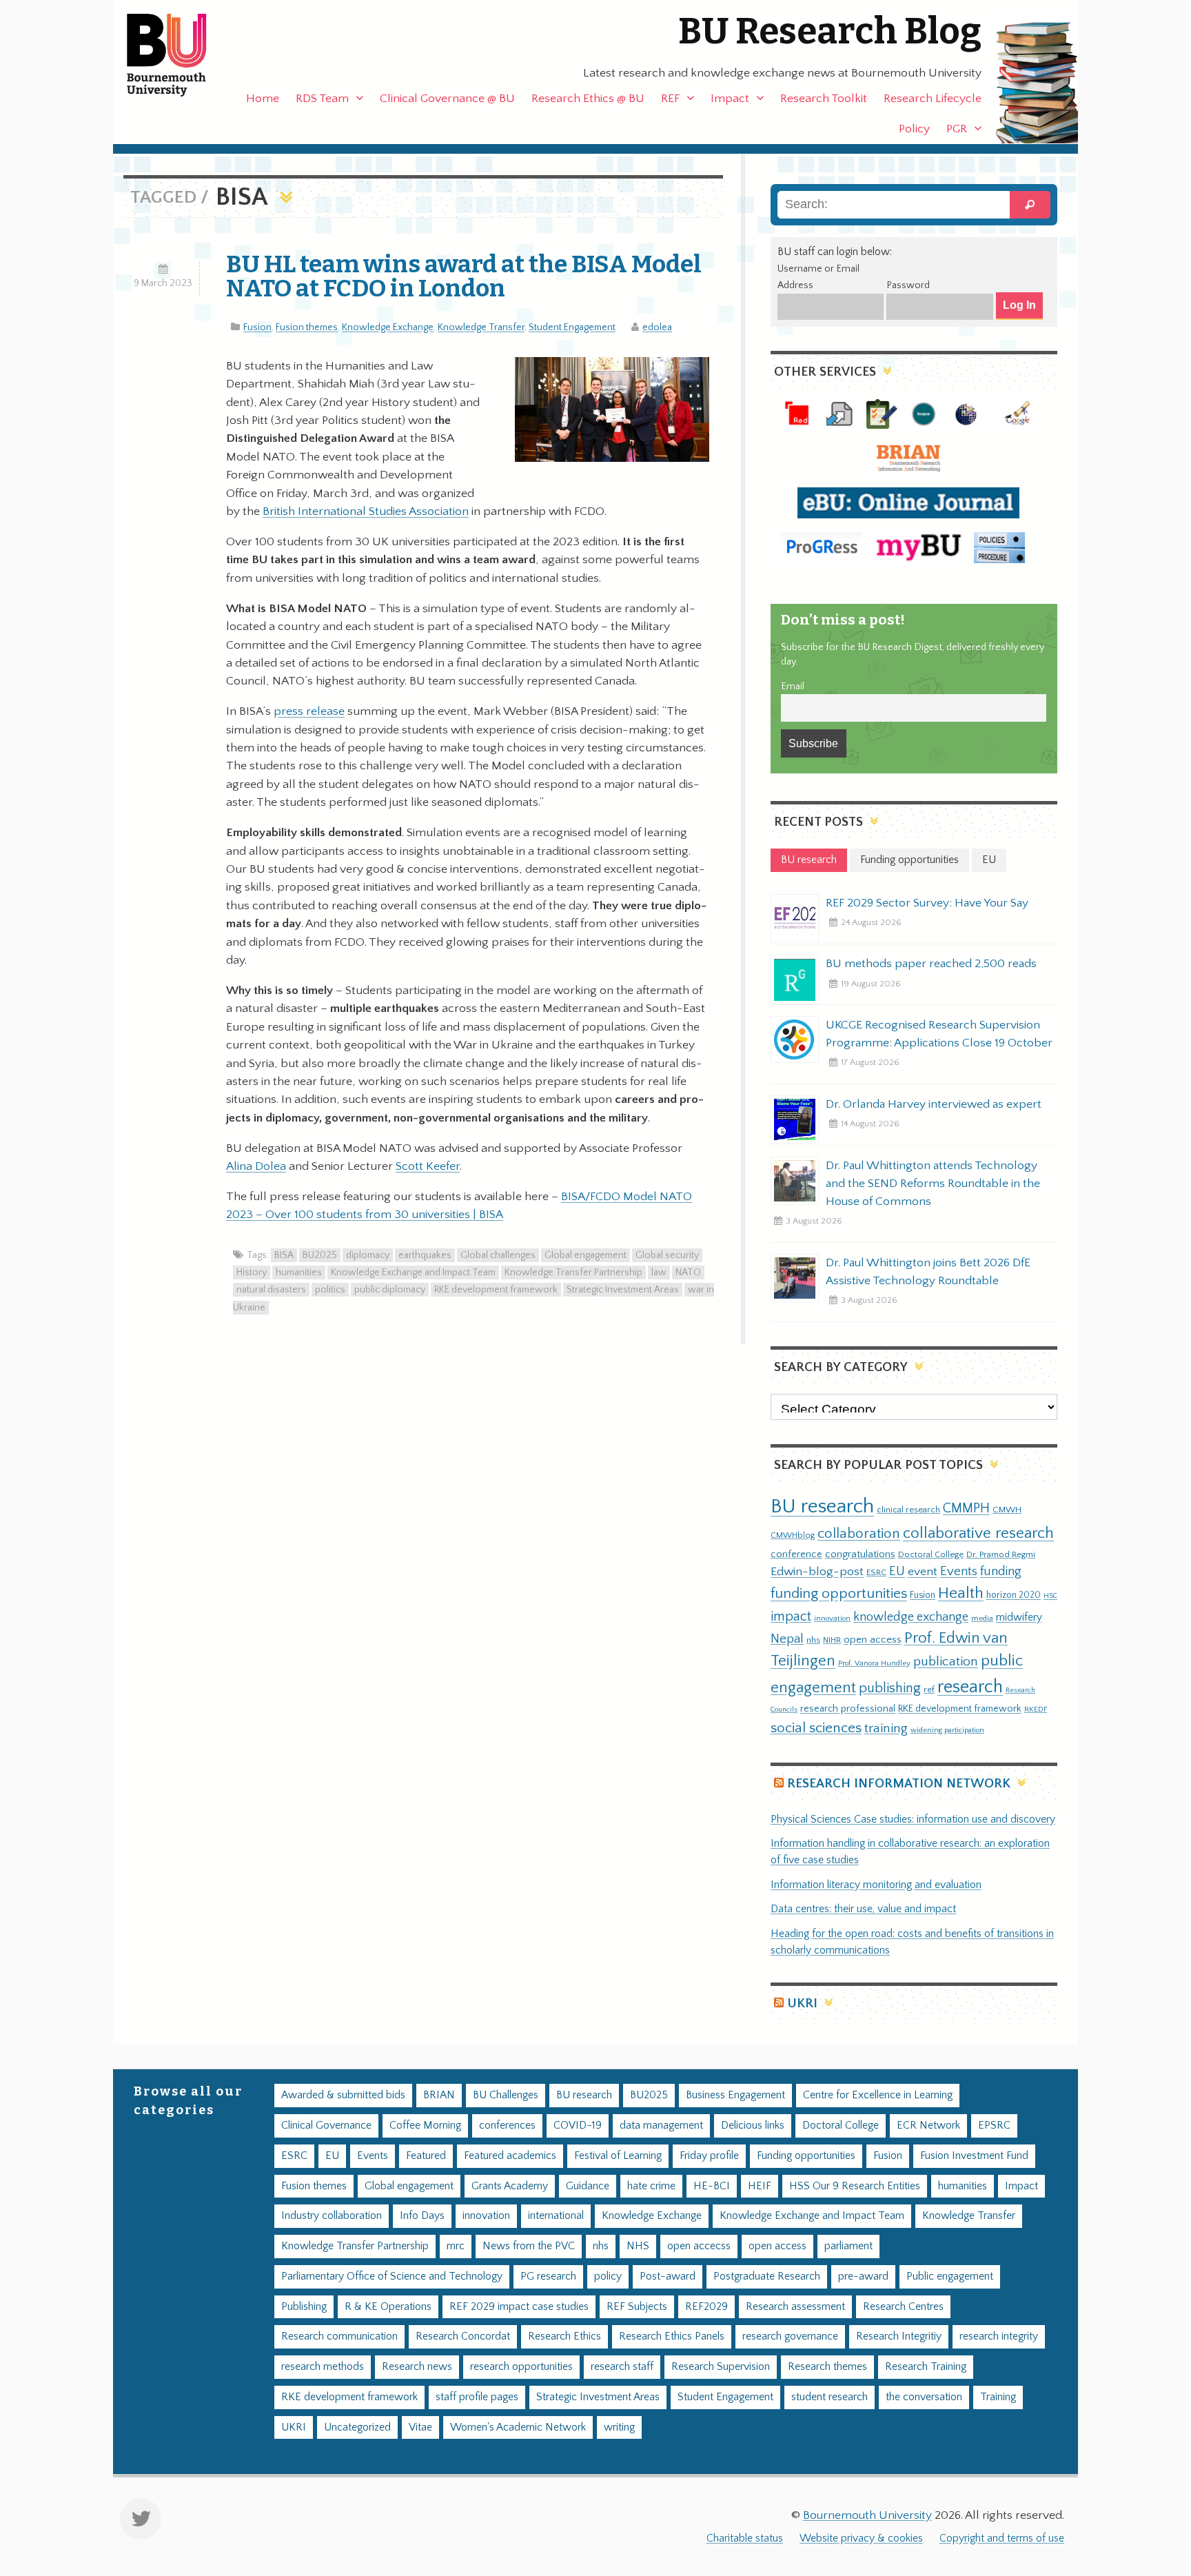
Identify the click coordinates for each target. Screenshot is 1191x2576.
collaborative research (978, 1533)
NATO (688, 1272)
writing (619, 2427)
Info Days (422, 2216)
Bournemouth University (179, 55)
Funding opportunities (806, 2156)
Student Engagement (572, 327)
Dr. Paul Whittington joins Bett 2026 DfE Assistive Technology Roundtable (928, 1272)
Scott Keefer (428, 1166)
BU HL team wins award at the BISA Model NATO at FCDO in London (464, 276)
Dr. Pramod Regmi (1001, 1554)
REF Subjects (637, 2307)
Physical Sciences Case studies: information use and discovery (913, 1819)
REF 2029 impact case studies (519, 2307)
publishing (890, 1688)
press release (309, 711)
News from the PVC (529, 2246)
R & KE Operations (388, 2307)
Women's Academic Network (518, 2427)
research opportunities (521, 2367)
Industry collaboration (332, 2216)
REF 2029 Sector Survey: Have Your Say (927, 903)
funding (1001, 1571)
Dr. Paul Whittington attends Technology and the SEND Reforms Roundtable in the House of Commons (933, 1184)
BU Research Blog (830, 31)
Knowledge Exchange (388, 327)
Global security (667, 1255)
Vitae (420, 2427)
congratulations (860, 1554)
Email (793, 687)
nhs (813, 1640)
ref (929, 1690)
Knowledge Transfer (481, 327)
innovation (832, 1618)
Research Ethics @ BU (588, 99)
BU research (822, 1507)
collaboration (859, 1534)
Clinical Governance (326, 2126)
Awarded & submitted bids (343, 2095)
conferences (507, 2126)
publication (946, 1661)
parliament (848, 2246)
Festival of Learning (618, 2156)
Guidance (588, 2186)
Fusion (257, 327)
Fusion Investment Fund (974, 2156)
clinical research (908, 1510)
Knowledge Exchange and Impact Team (413, 1272)
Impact (730, 99)
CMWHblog (793, 1535)
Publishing (304, 2307)
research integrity (999, 2336)
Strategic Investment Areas (623, 1290)
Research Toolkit (824, 99)
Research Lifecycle (933, 99)
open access (873, 1640)
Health (961, 1593)
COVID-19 (578, 2126)
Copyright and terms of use (1002, 2538)
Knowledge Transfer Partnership (573, 1272)
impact (791, 1616)
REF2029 (706, 2307)
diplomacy (368, 1255)
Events (959, 1571)
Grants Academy (510, 2186)
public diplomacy (390, 1290)
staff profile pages (477, 2397)
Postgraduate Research (767, 2276)
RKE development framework (496, 1290)
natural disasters (271, 1290)
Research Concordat (463, 2336)
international (556, 2216)
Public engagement (950, 2276)
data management (661, 2126)
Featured (426, 2156)
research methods (323, 2367)
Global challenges (498, 1255)
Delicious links (753, 2126)
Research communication (339, 2336)
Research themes (827, 2367)
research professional (848, 1709)
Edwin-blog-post (817, 1572)
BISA (284, 1255)
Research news (417, 2367)
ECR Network (928, 2126)
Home (263, 99)
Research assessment (795, 2307)
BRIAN (439, 2095)
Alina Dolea (256, 1166)
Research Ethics (564, 2336)
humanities (299, 1272)
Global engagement (586, 1255)
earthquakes (425, 1255)
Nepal (787, 1639)
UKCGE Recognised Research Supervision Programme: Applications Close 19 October (939, 1034)
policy (608, 2276)
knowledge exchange (911, 1617)
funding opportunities (839, 1594)
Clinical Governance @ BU (447, 99)
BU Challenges (506, 2095)
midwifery (1019, 1617)
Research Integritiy (899, 2336)
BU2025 (320, 1255)
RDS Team (322, 99)
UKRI (802, 2004)
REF (670, 99)
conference (796, 1554)
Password (908, 285)
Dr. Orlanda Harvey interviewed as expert (934, 1104)
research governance (790, 2336)
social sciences (816, 1728)
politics (330, 1290)
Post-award (668, 2276)
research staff (622, 2367)
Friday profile (709, 2156)
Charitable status (745, 2538)
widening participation (947, 1730)
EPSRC (994, 2126)
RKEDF (1036, 1709)
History (252, 1272)
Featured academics (510, 2156)
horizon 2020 (1014, 1595)
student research (829, 2397)
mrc (456, 2246)
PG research (548, 2276)
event (923, 1572)
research (970, 1687)
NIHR (832, 1640)
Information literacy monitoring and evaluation (876, 1885)
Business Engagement (735, 2095)
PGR (957, 129)
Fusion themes (307, 327)
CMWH (1007, 1510)
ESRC (876, 1572)
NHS (638, 2246)
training (886, 1728)
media (982, 1618)
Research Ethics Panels (672, 2336)
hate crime (651, 2186)
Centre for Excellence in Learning (878, 2095)
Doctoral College (931, 1554)
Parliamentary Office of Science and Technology (392, 2276)
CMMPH (966, 1508)
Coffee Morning (425, 2126)
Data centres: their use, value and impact (863, 1909)
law (659, 1272)
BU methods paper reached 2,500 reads (931, 964)
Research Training (926, 2367)
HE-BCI (712, 2186)
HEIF (760, 2186)
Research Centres (903, 2307)
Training (998, 2397)
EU (897, 1571)
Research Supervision (721, 2367)
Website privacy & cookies (861, 2538)
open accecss (699, 2246)
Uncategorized (357, 2427)
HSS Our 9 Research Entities (855, 2186)
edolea (657, 327)
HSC (1050, 1596)
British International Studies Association (366, 511)
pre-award (863, 2276)
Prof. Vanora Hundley (874, 1663)
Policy (914, 129)
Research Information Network (899, 1784)
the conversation (924, 2397)
